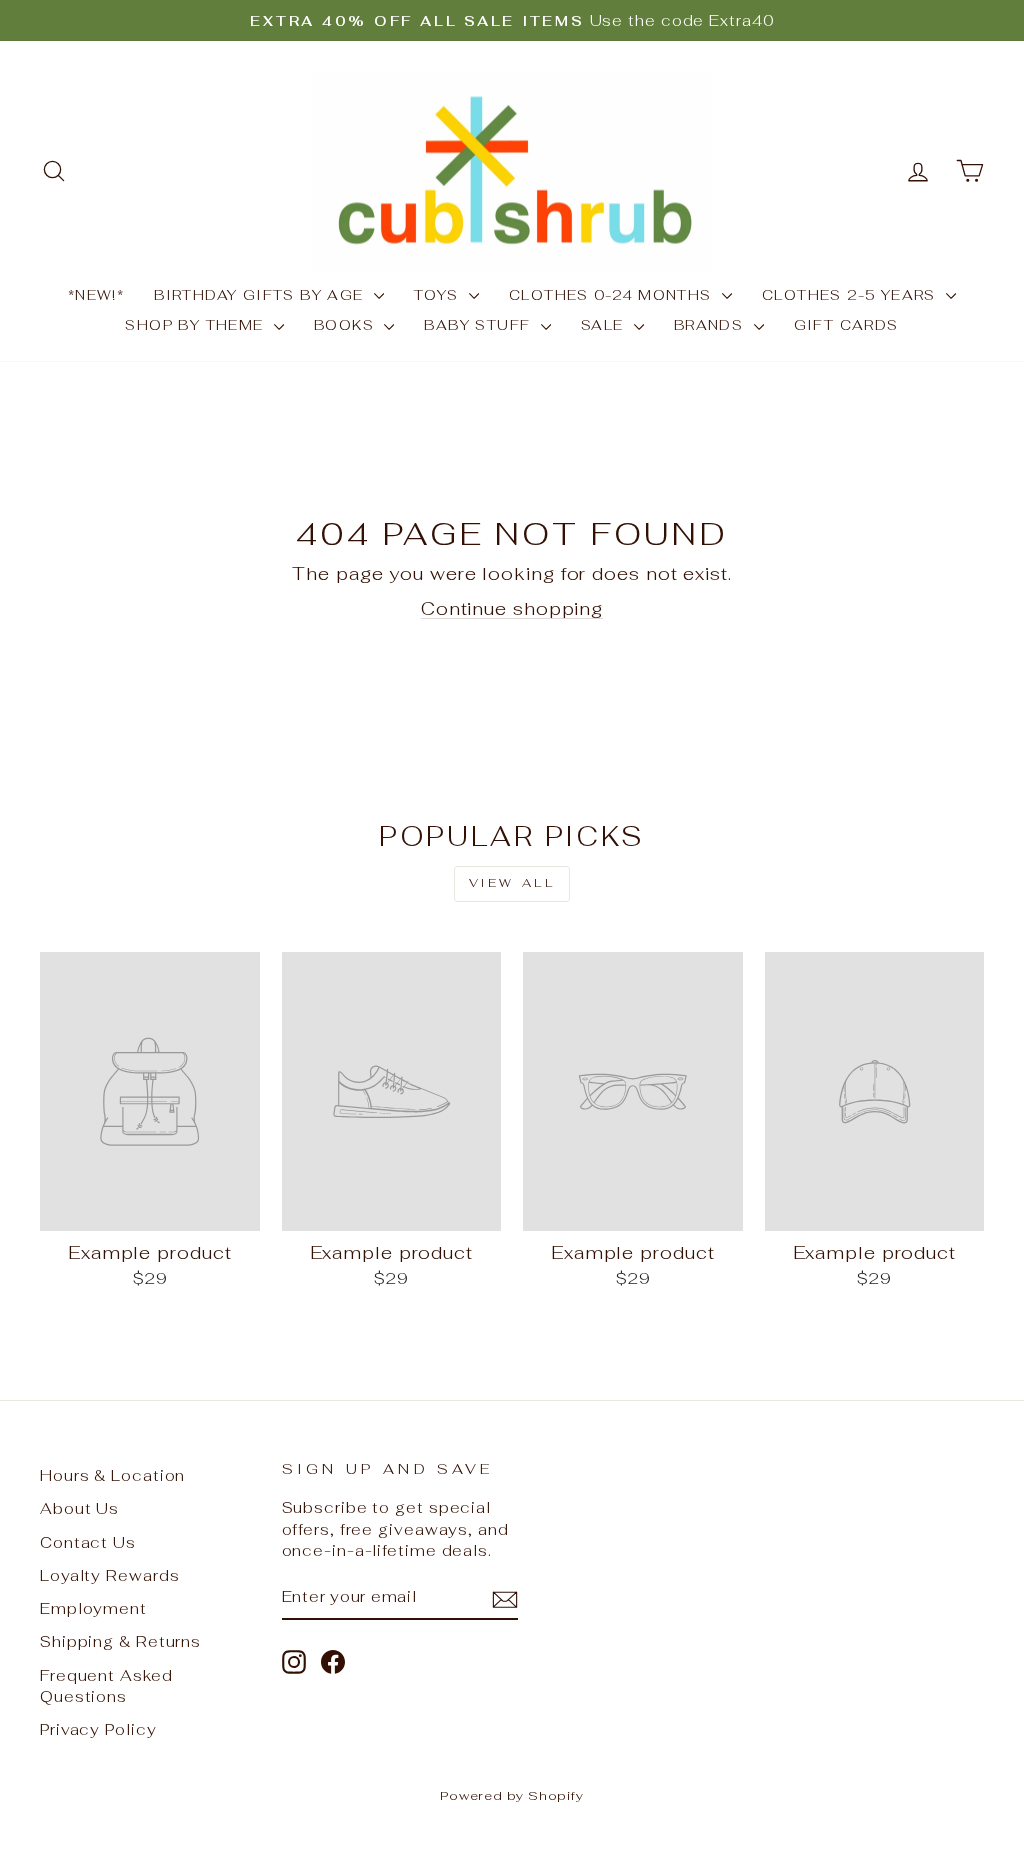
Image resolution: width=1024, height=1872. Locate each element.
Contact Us (88, 1542)
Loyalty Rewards (110, 1575)
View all (512, 883)
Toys (439, 295)
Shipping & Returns (120, 1641)
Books (346, 325)
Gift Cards (846, 325)
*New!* (96, 295)
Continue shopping (512, 608)
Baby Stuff (479, 325)
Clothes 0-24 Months (613, 295)
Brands (711, 325)
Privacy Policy (98, 1729)
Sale (605, 325)
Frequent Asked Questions (106, 1686)
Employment (93, 1608)
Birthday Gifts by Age (261, 295)
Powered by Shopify (512, 1795)
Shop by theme (197, 325)
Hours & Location (112, 1475)
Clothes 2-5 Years (851, 295)
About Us (79, 1508)
